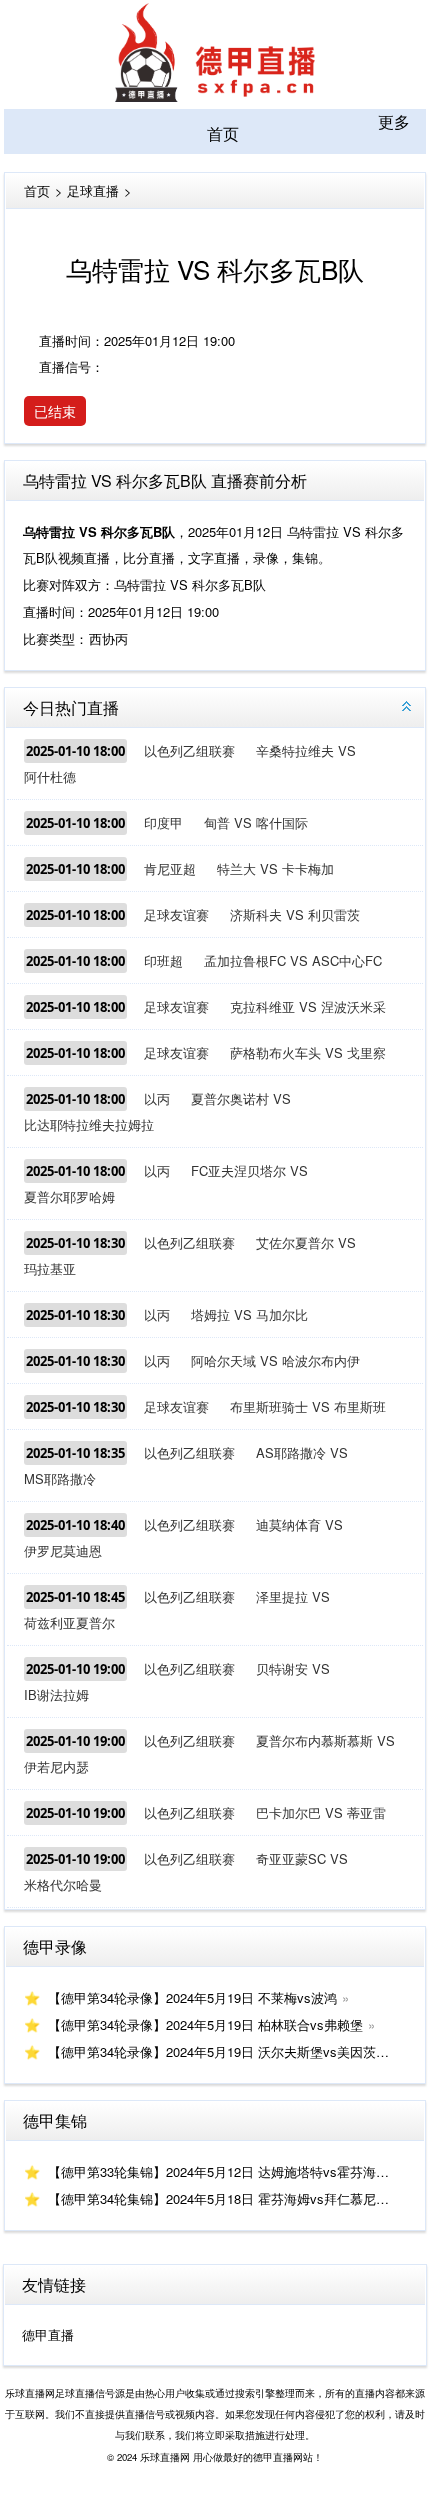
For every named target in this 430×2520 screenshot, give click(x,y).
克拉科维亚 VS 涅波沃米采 (308, 1006)
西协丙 (108, 638)
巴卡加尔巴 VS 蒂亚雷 (321, 1812)
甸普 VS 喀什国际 (256, 822)
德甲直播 (48, 2334)
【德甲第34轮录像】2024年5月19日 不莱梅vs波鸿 (192, 1997)
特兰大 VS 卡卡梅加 (275, 868)
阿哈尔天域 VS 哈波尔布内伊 (275, 1360)
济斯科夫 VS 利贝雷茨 (295, 914)
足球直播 (93, 190)
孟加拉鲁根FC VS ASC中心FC (293, 960)
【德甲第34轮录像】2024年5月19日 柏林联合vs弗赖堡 (205, 2024)
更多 (394, 121)
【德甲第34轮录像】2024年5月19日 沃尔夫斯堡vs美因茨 (212, 2051)
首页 (223, 133)
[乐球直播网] (215, 95)
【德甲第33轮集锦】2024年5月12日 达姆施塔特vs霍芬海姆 (218, 2171)
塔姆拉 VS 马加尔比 (249, 1314)
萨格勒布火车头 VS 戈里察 (308, 1052)
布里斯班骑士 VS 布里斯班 (308, 1406)
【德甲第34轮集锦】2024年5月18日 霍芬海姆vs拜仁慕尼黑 (218, 2198)
